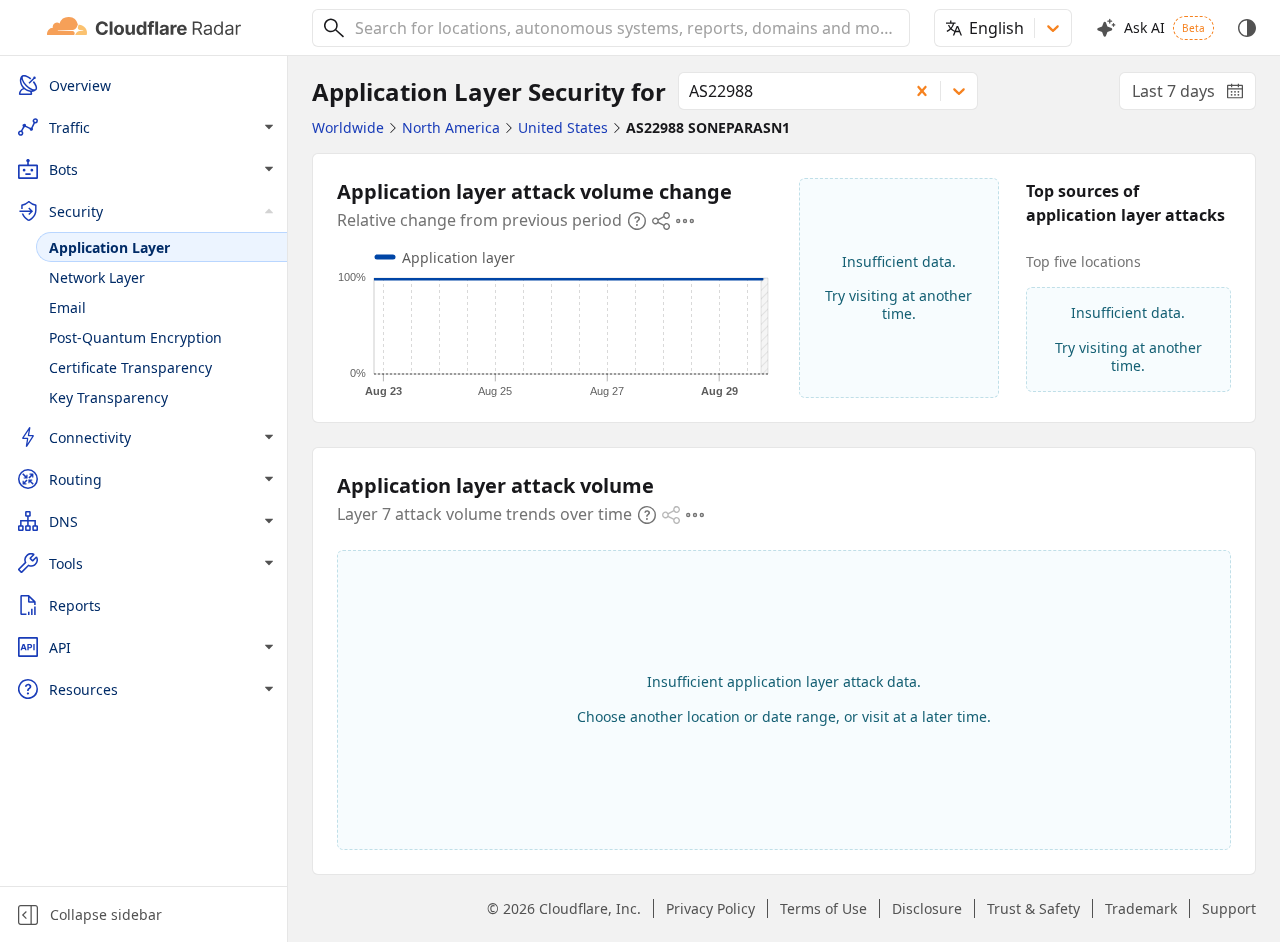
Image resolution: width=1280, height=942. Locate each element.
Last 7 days (1194, 95)
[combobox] (625, 28)
